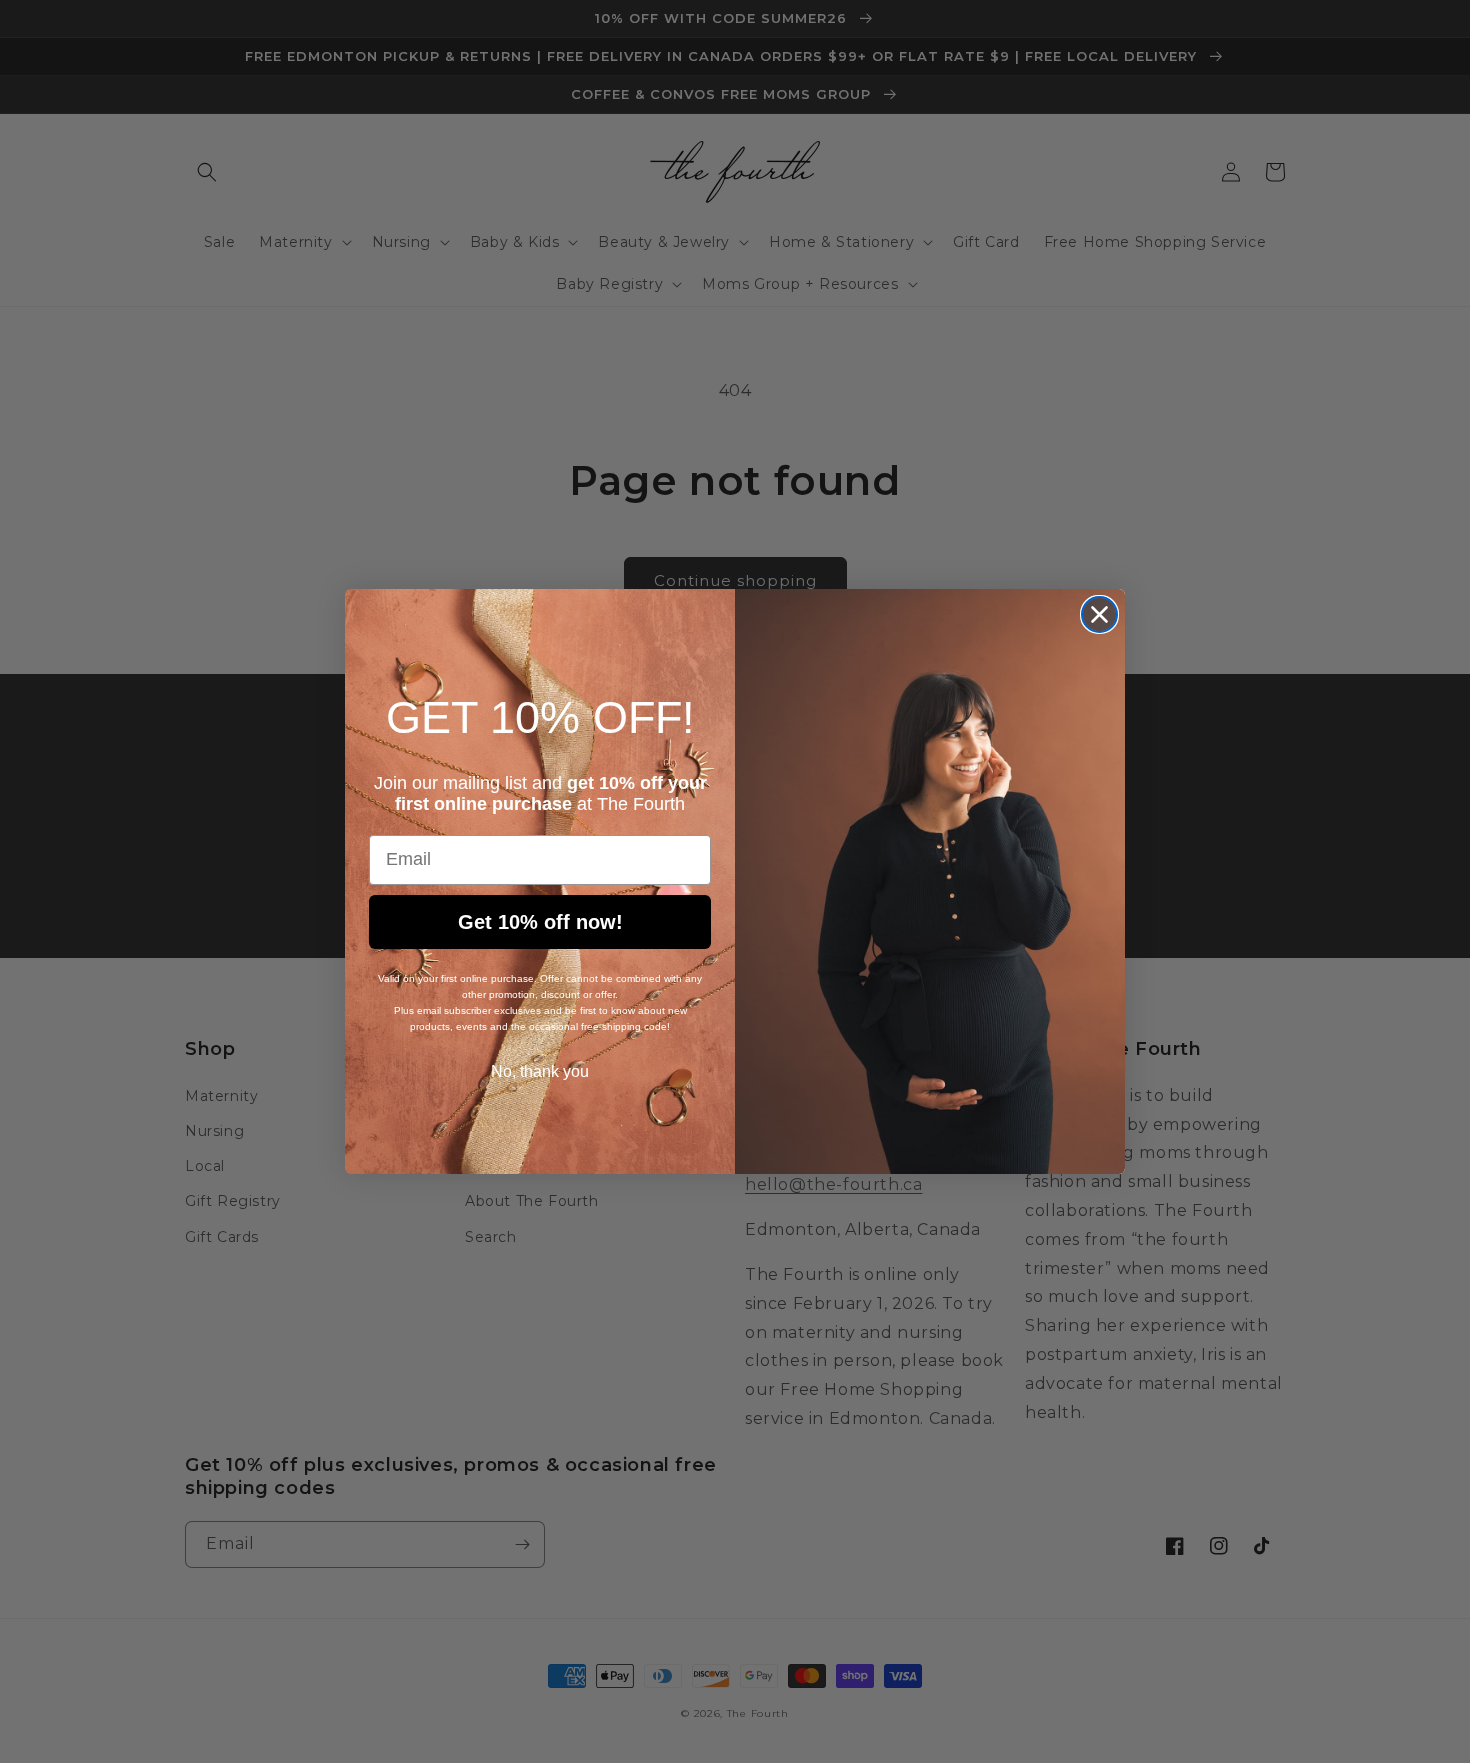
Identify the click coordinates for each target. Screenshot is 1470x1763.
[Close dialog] (1099, 614)
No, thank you (540, 1071)
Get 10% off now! (540, 922)
